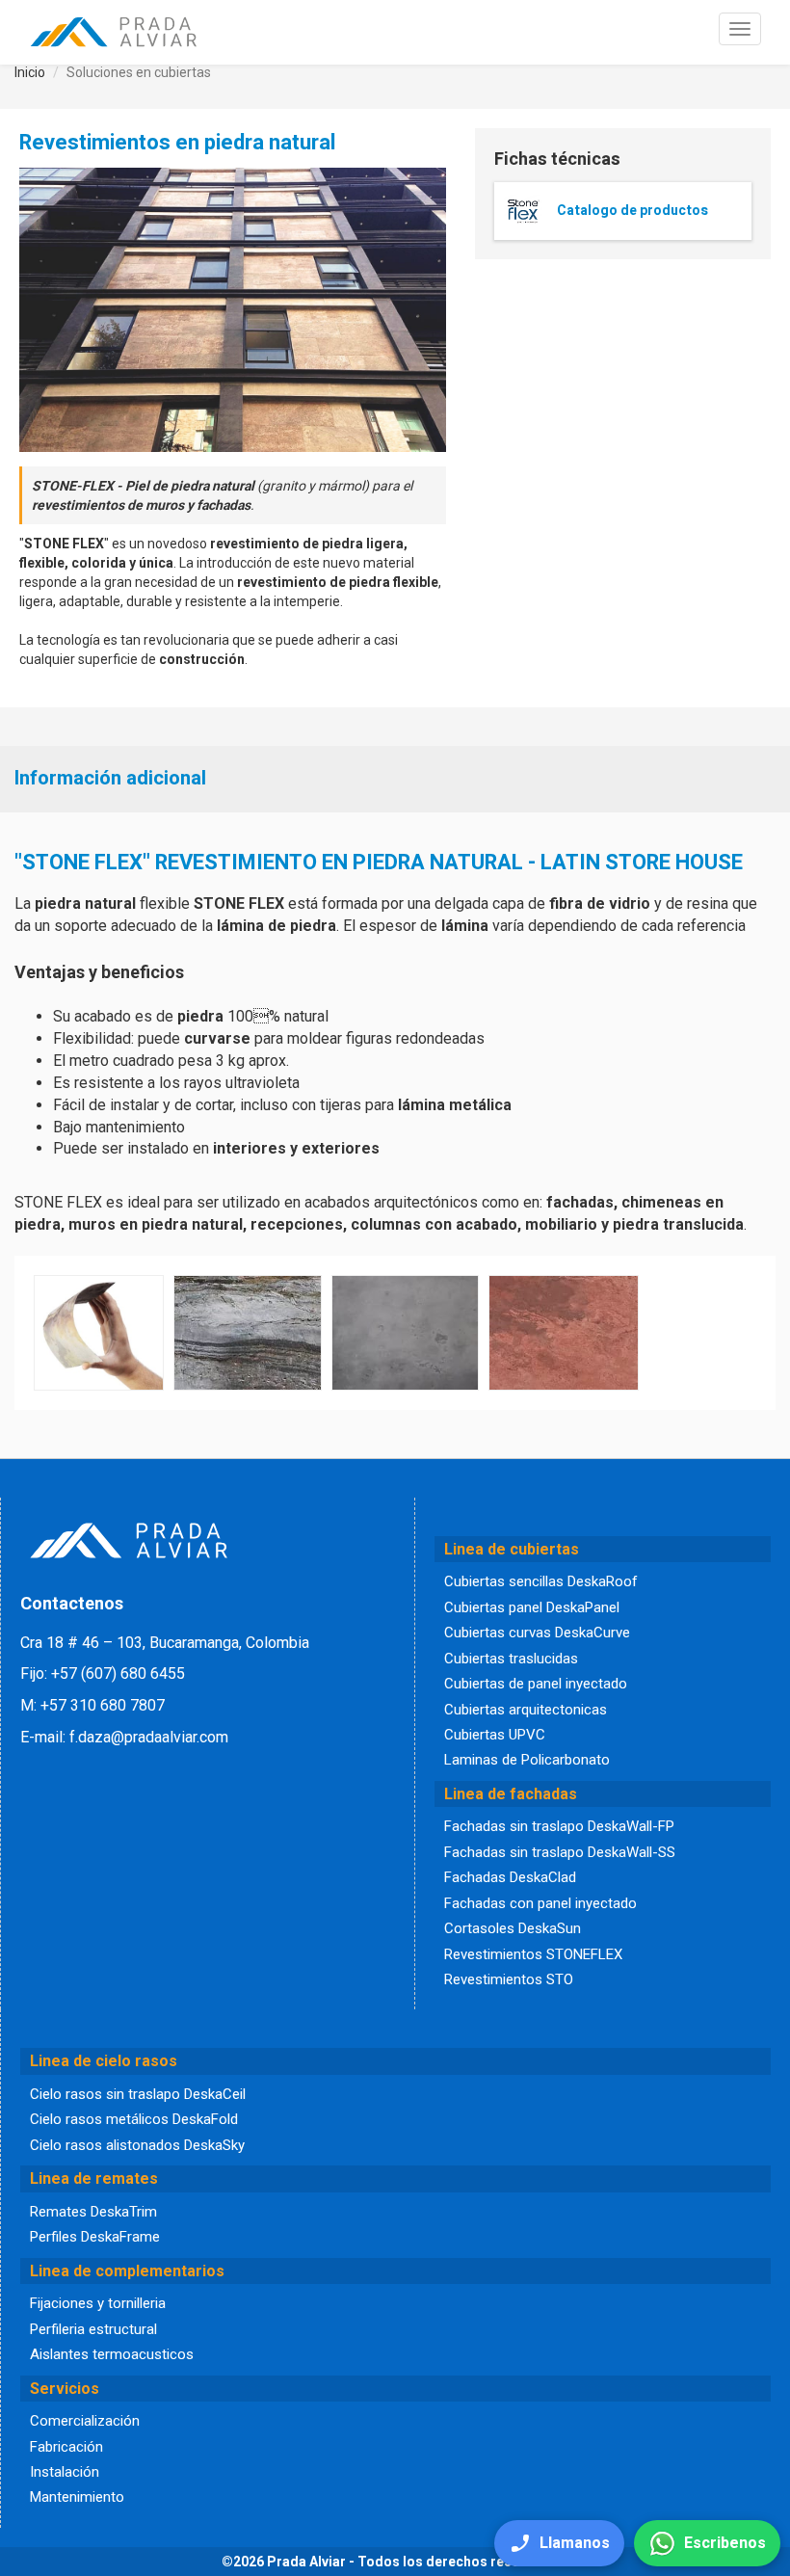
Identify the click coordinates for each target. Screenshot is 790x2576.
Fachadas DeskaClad (510, 1877)
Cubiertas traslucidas (511, 1659)
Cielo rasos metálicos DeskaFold (134, 2119)
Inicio (30, 72)
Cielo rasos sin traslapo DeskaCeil (138, 2094)
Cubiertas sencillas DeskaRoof (541, 1581)
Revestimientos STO (509, 1979)
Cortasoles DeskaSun (513, 1928)
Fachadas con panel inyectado (540, 1903)
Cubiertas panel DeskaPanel (532, 1607)
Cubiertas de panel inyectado (536, 1684)
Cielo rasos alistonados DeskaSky (137, 2145)
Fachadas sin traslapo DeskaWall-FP (559, 1826)
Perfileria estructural (93, 2329)
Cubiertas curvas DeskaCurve (537, 1633)
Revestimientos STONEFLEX (533, 1954)
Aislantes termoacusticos (112, 2354)
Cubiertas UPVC (495, 1735)
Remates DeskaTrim (93, 2212)
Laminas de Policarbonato (527, 1760)
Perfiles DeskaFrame (95, 2237)
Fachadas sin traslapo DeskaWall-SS (560, 1852)
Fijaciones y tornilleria (98, 2303)
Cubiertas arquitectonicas (526, 1710)
